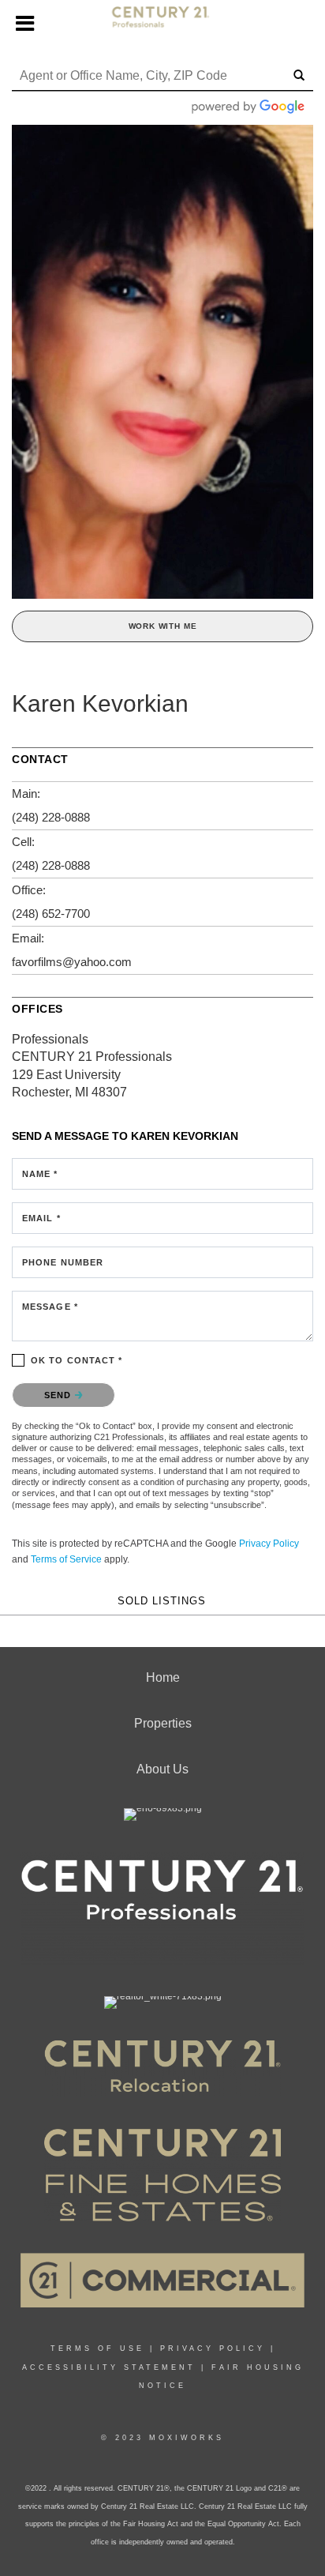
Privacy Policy (269, 1544)
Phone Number (63, 1262)
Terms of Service (66, 1559)
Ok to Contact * (77, 1360)
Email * (41, 1218)
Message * (50, 1307)
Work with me (163, 626)
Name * (40, 1174)
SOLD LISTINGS (162, 1601)
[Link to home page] (163, 24)
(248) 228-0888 (51, 817)
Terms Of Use (97, 2348)
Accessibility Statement (109, 2367)
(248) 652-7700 (51, 914)
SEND (60, 1395)
